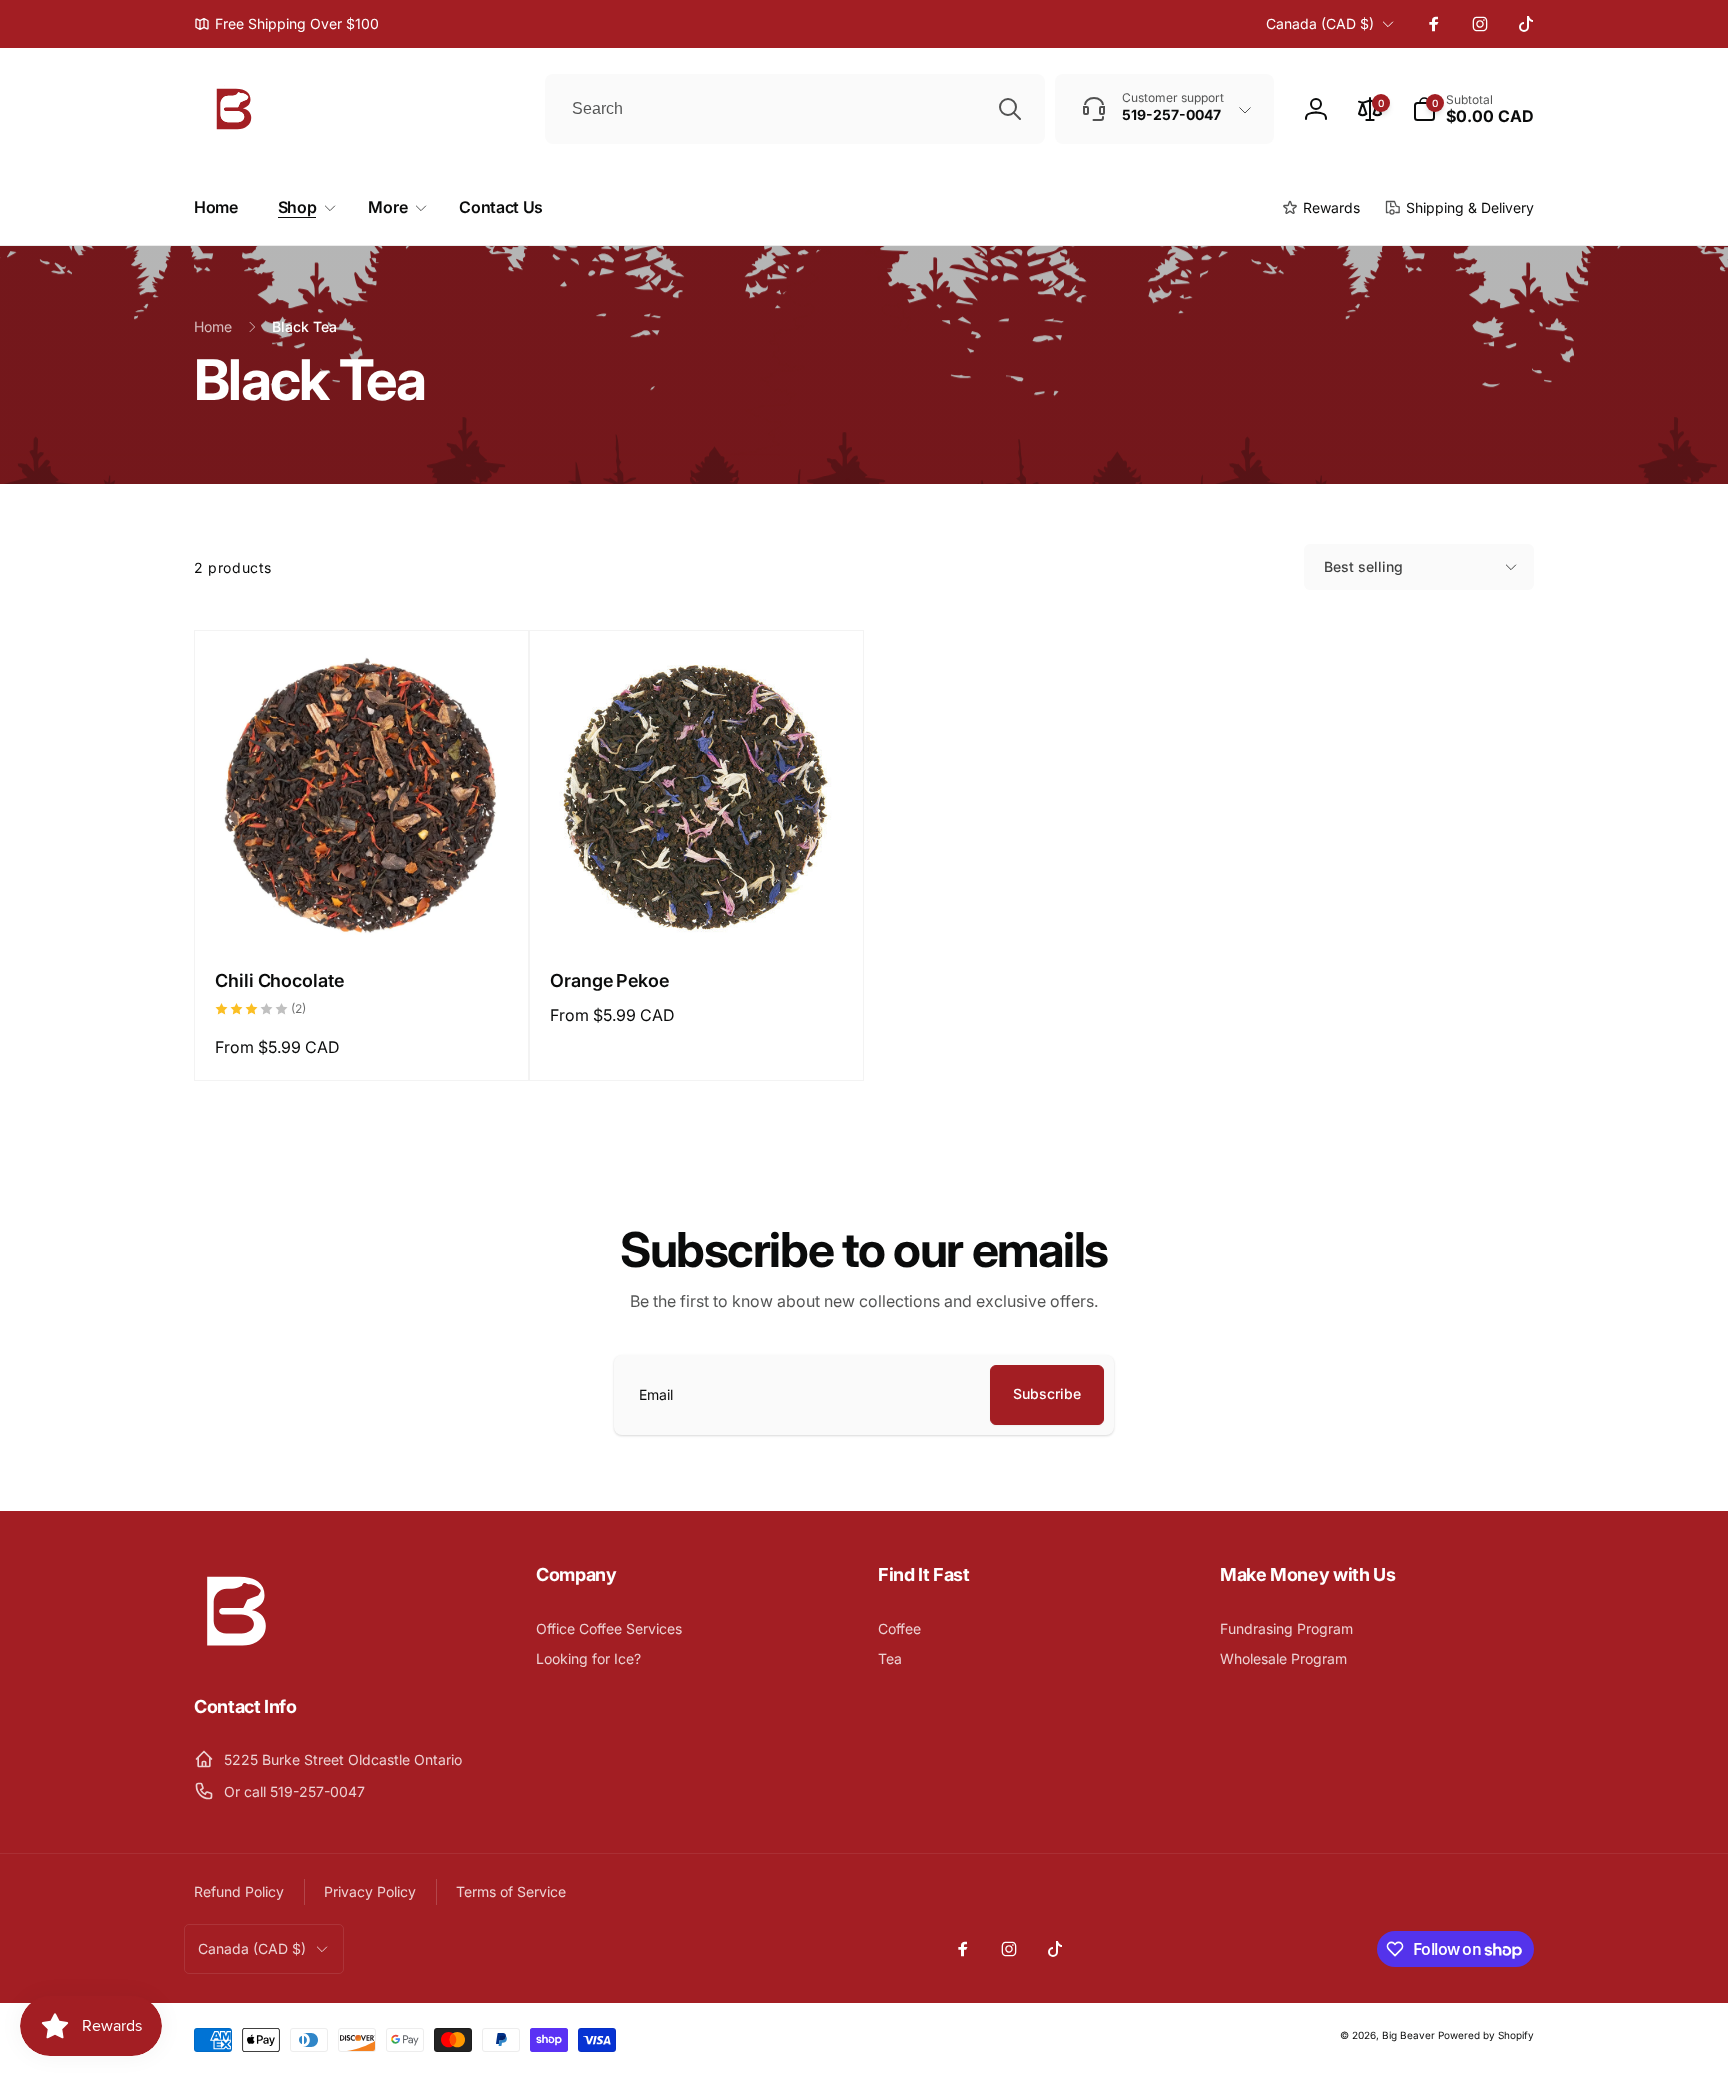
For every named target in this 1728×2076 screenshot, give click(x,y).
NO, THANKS (1059, 1226)
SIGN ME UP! (1059, 1182)
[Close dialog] (1232, 900)
